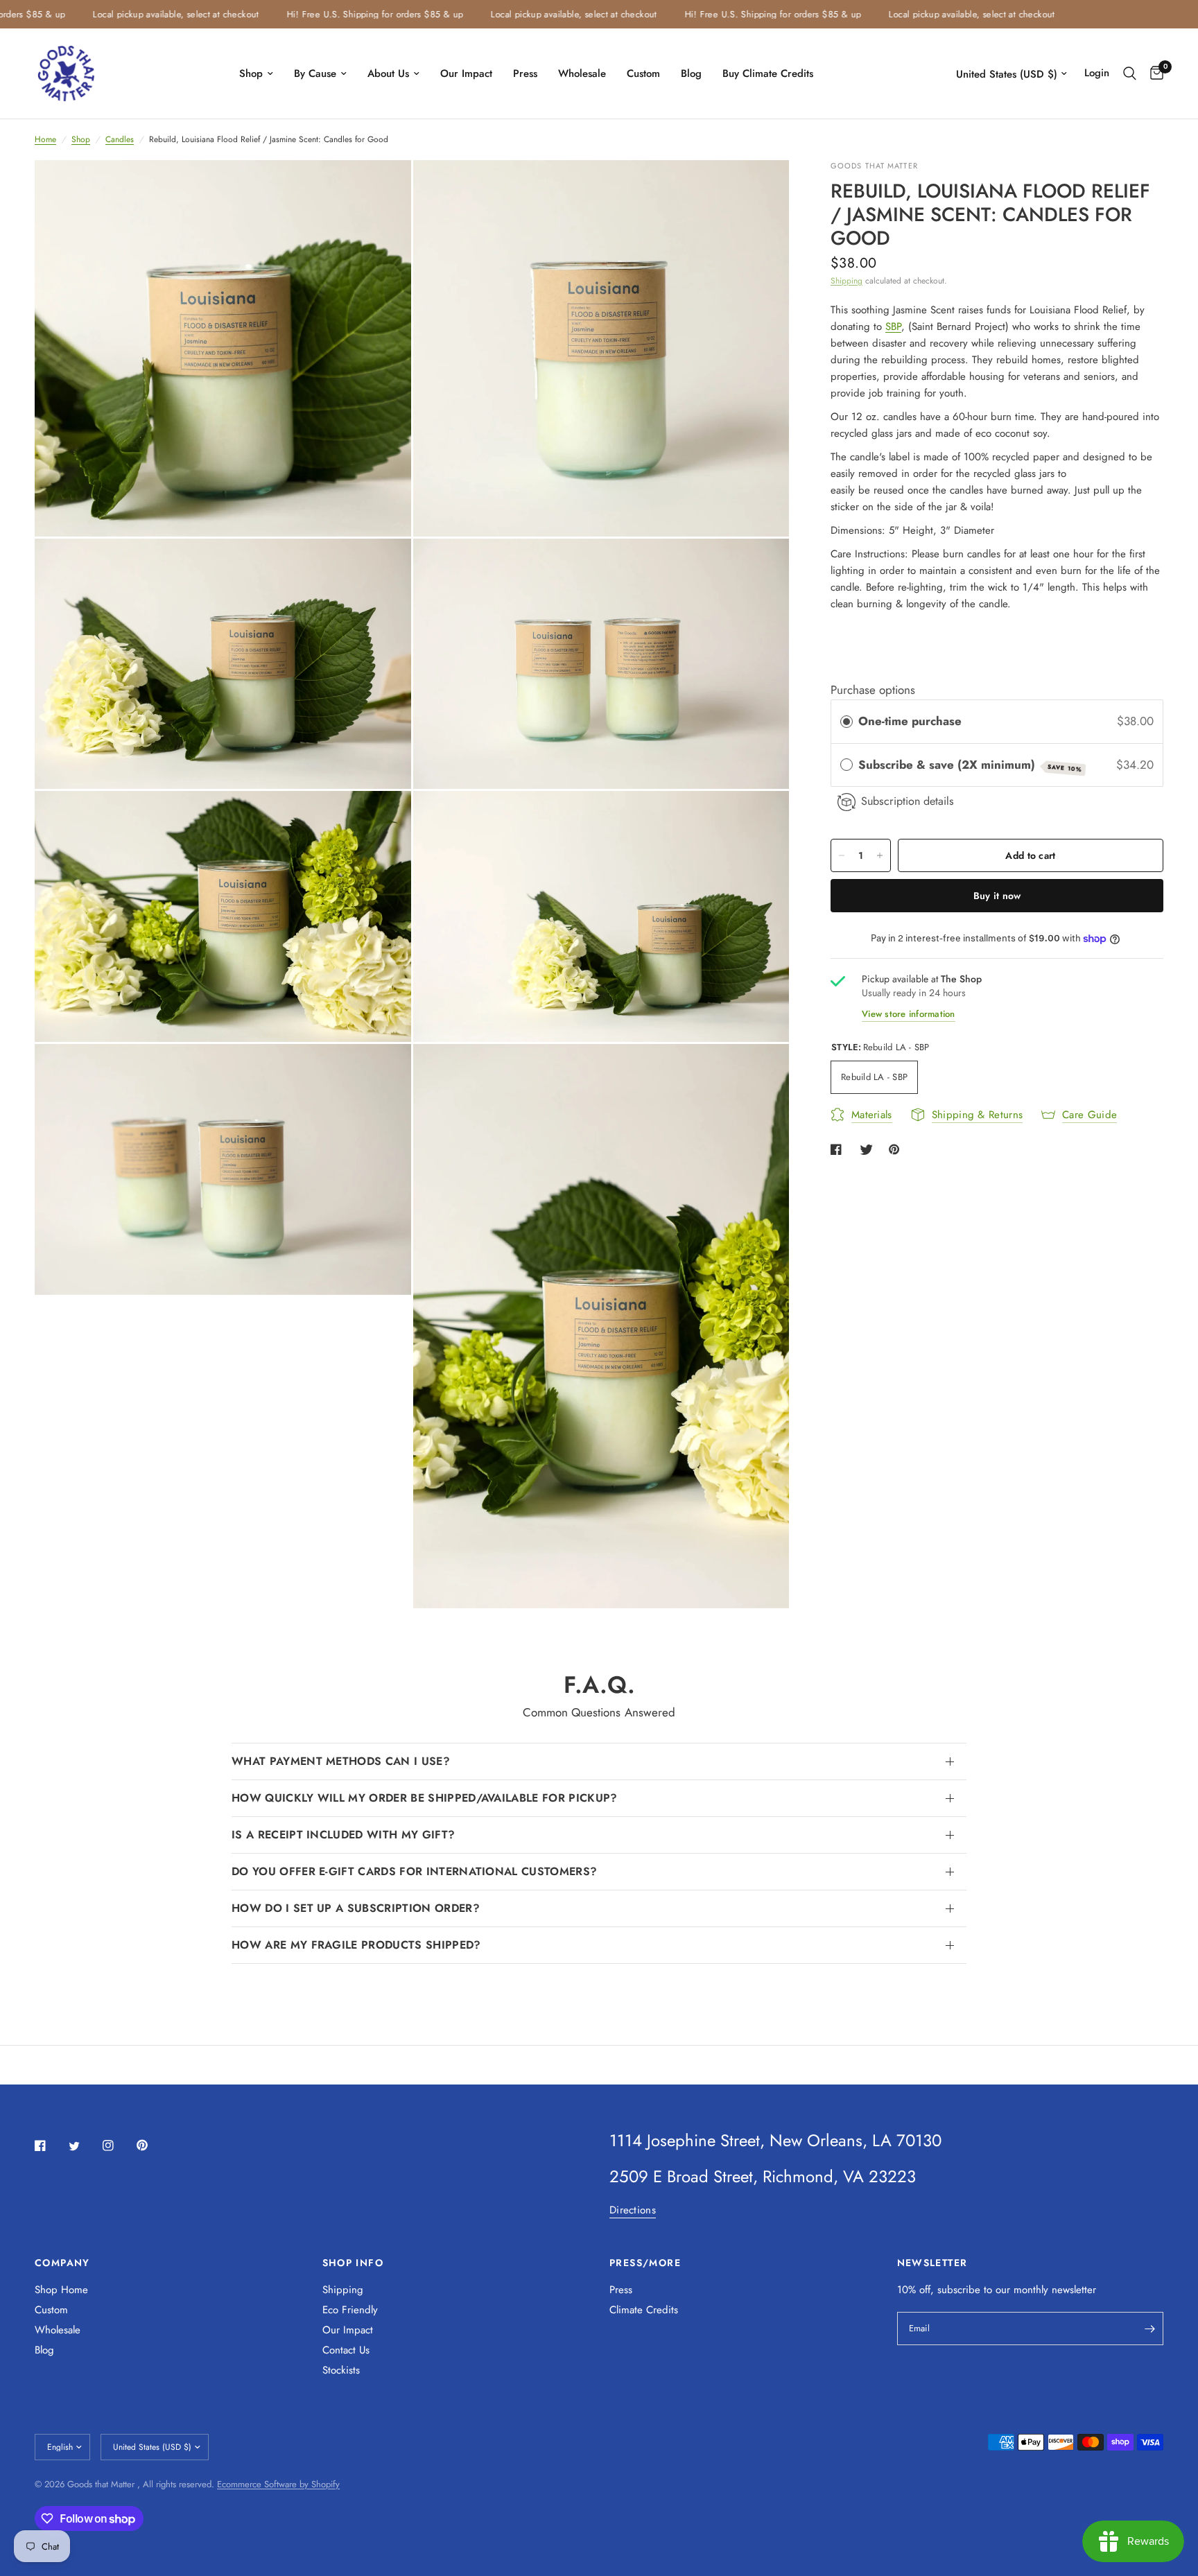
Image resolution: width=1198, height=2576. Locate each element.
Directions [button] (633, 2210)
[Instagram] (118, 2146)
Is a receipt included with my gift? (343, 1835)
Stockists (341, 2370)
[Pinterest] (152, 2145)
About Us (388, 73)
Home (45, 139)
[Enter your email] (1149, 2329)
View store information (909, 1014)
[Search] (1130, 73)
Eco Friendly (350, 2310)
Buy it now (997, 896)
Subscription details (908, 802)
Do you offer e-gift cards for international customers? (414, 1871)
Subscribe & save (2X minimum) (970, 765)
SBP (893, 327)
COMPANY (62, 2263)
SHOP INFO (353, 2263)
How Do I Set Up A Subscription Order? (356, 1908)
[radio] (847, 722)
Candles (120, 139)
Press (525, 73)
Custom (643, 73)
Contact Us (346, 2350)
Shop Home (61, 2290)
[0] (1153, 73)
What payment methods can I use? (341, 1761)
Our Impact (466, 73)
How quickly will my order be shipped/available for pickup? (425, 1798)
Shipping (847, 281)
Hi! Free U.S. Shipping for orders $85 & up (319, 14)
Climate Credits (644, 2310)
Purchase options (873, 690)
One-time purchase (910, 722)
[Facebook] (50, 2146)
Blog (691, 73)
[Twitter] (84, 2146)
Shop (251, 73)
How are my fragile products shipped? (356, 1945)
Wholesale (582, 73)
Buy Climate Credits (768, 73)
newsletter (1074, 2290)
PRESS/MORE (645, 2263)
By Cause (315, 73)
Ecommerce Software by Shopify (278, 2484)
